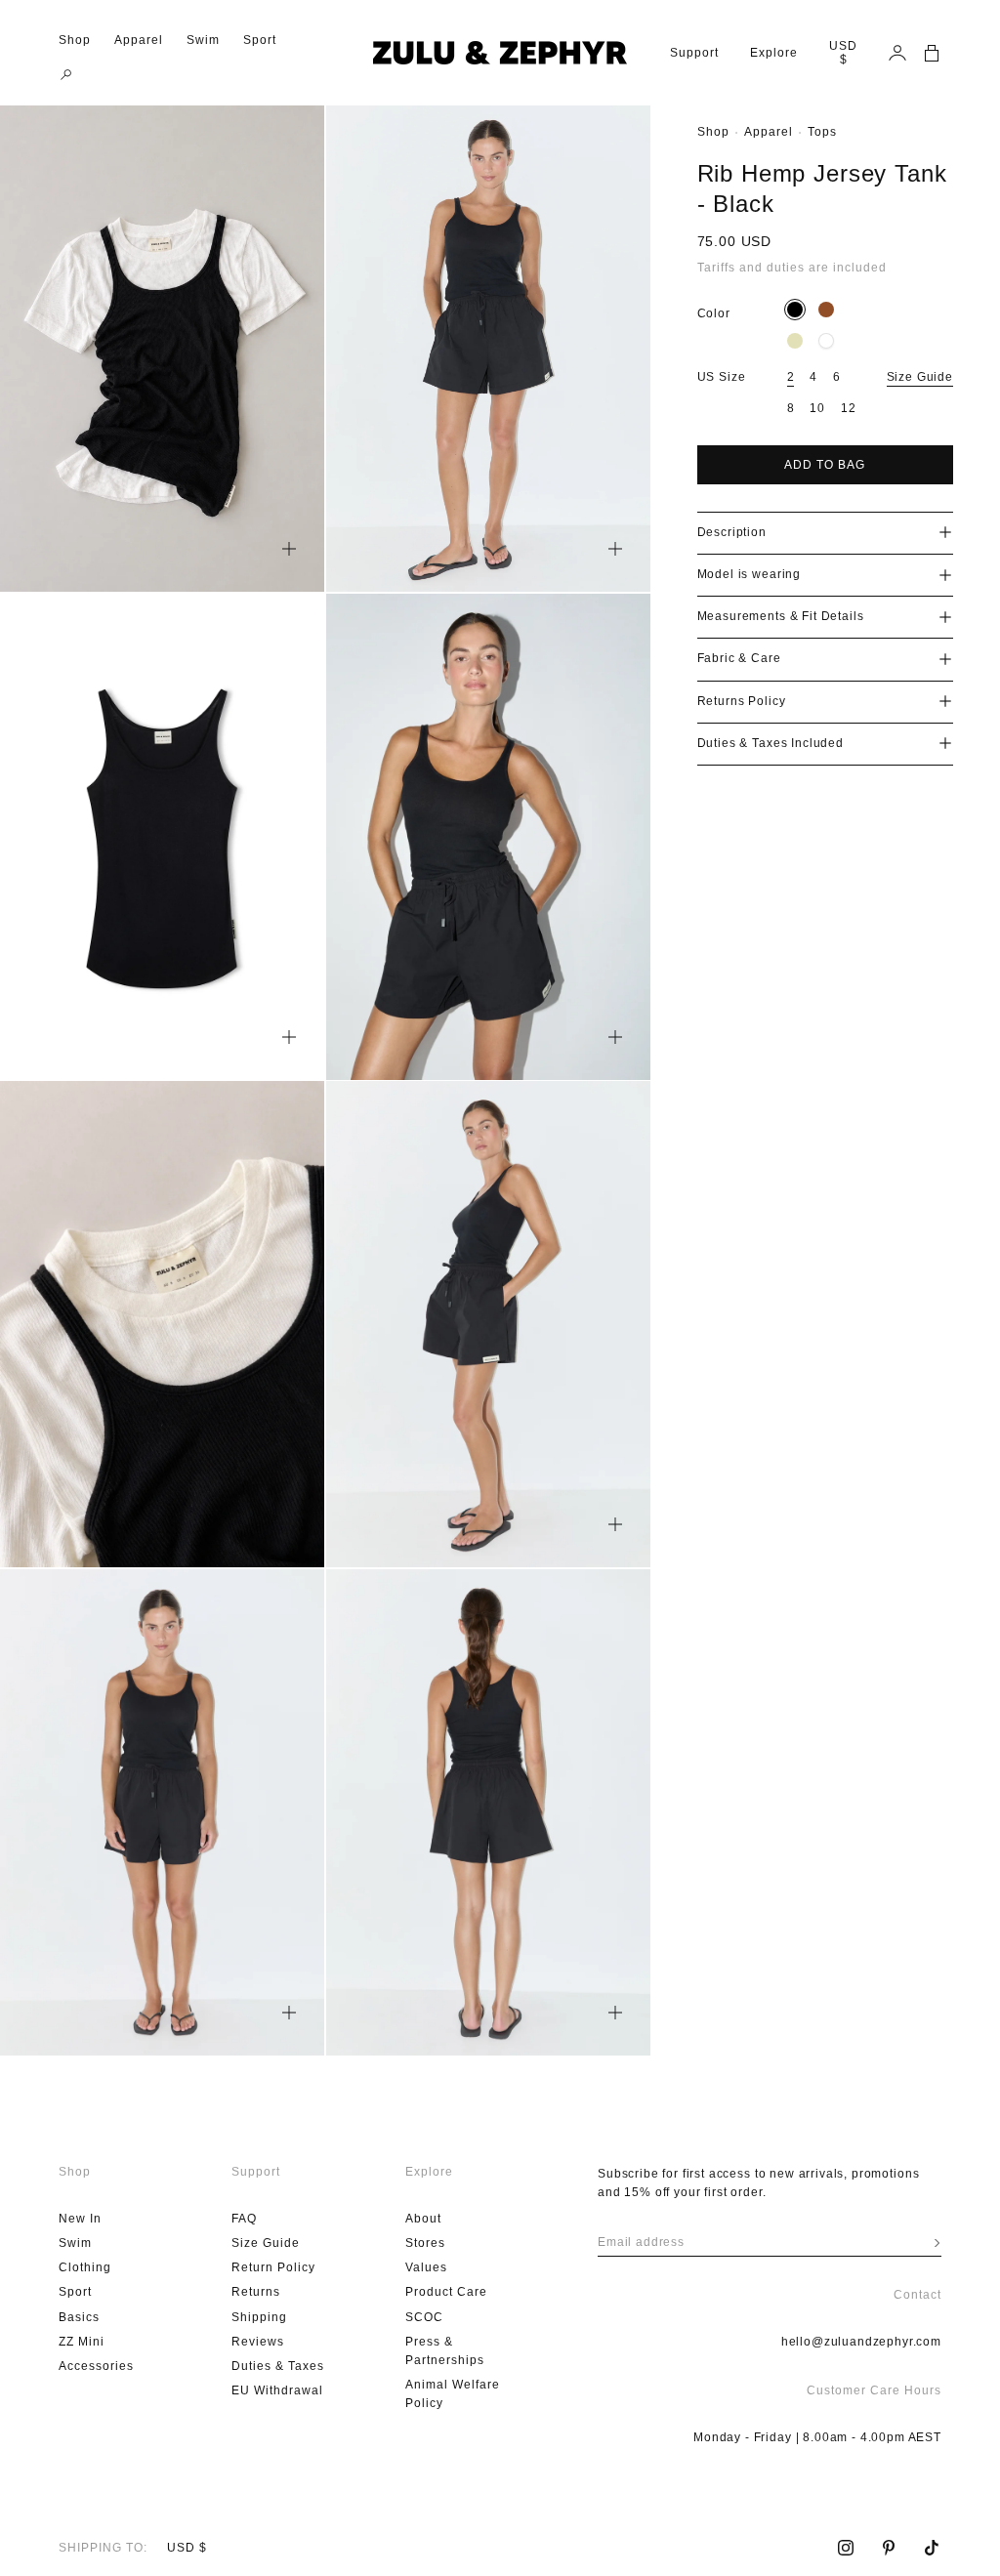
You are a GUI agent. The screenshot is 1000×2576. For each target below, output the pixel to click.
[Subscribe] (937, 2243)
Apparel (139, 40)
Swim (203, 40)
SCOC (424, 2317)
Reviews (258, 2342)
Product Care (446, 2292)
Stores (425, 2243)
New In (80, 2219)
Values (426, 2267)
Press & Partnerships (445, 2351)
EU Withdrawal (277, 2390)
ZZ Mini (82, 2342)
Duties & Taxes (278, 2366)
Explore (774, 53)
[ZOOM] (289, 549)
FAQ (244, 2219)
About (423, 2219)
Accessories (96, 2366)
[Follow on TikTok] (932, 2548)
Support (694, 53)
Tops (822, 132)
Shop (75, 40)
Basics (79, 2317)
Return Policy (273, 2267)
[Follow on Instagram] (846, 2548)
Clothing (85, 2267)
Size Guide (920, 377)
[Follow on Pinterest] (889, 2548)
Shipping (259, 2317)
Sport (260, 40)
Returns (256, 2292)
